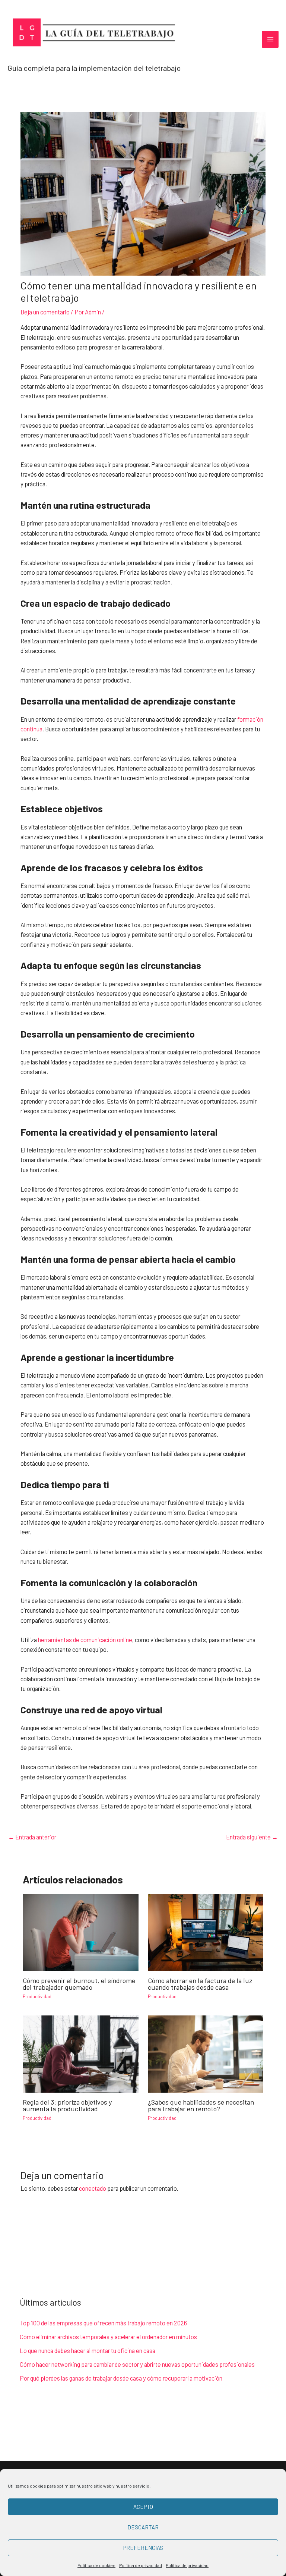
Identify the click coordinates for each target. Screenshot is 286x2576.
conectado (93, 2188)
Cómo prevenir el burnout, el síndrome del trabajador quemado (79, 1984)
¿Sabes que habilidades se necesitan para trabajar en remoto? (201, 2105)
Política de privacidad (141, 2565)
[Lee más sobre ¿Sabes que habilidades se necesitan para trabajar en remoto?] (206, 2053)
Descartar (143, 2527)
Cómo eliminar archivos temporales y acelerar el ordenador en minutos (108, 2337)
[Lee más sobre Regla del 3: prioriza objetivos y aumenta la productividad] (80, 2053)
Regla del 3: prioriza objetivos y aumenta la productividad (67, 2105)
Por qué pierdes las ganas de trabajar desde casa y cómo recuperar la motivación (121, 2378)
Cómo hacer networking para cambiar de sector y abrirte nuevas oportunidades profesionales (137, 2364)
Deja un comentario (45, 312)
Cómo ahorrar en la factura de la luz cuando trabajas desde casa (200, 1984)
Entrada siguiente (252, 1837)
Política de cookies (96, 2565)
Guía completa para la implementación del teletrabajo (94, 68)
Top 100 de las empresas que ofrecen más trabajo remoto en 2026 (103, 2323)
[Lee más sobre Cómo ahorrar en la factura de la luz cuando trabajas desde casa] (206, 1931)
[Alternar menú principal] (270, 39)
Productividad (37, 1996)
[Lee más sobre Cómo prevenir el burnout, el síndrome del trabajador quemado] (80, 1931)
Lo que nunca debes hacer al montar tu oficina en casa (88, 2351)
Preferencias (143, 2548)
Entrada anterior (32, 1837)
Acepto (143, 2507)
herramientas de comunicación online (85, 1640)
